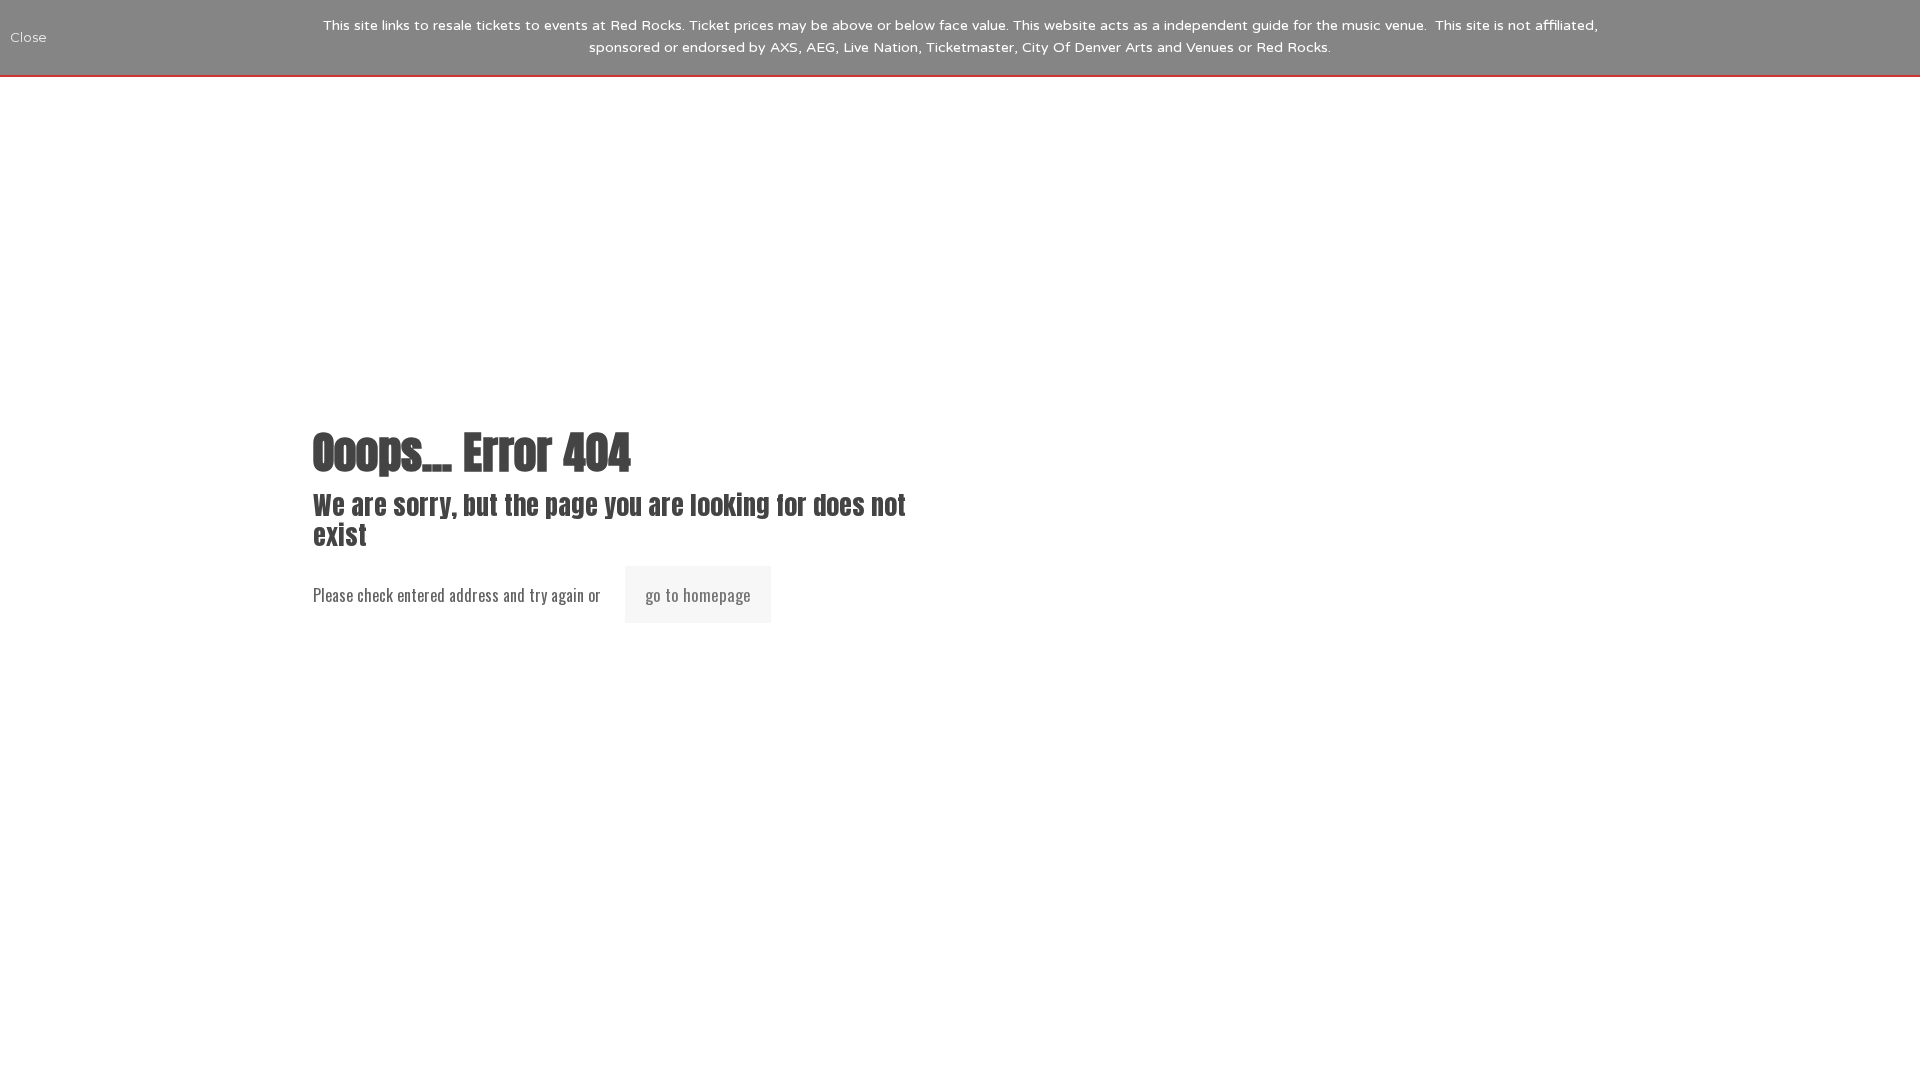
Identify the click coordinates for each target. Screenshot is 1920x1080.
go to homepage (698, 594)
